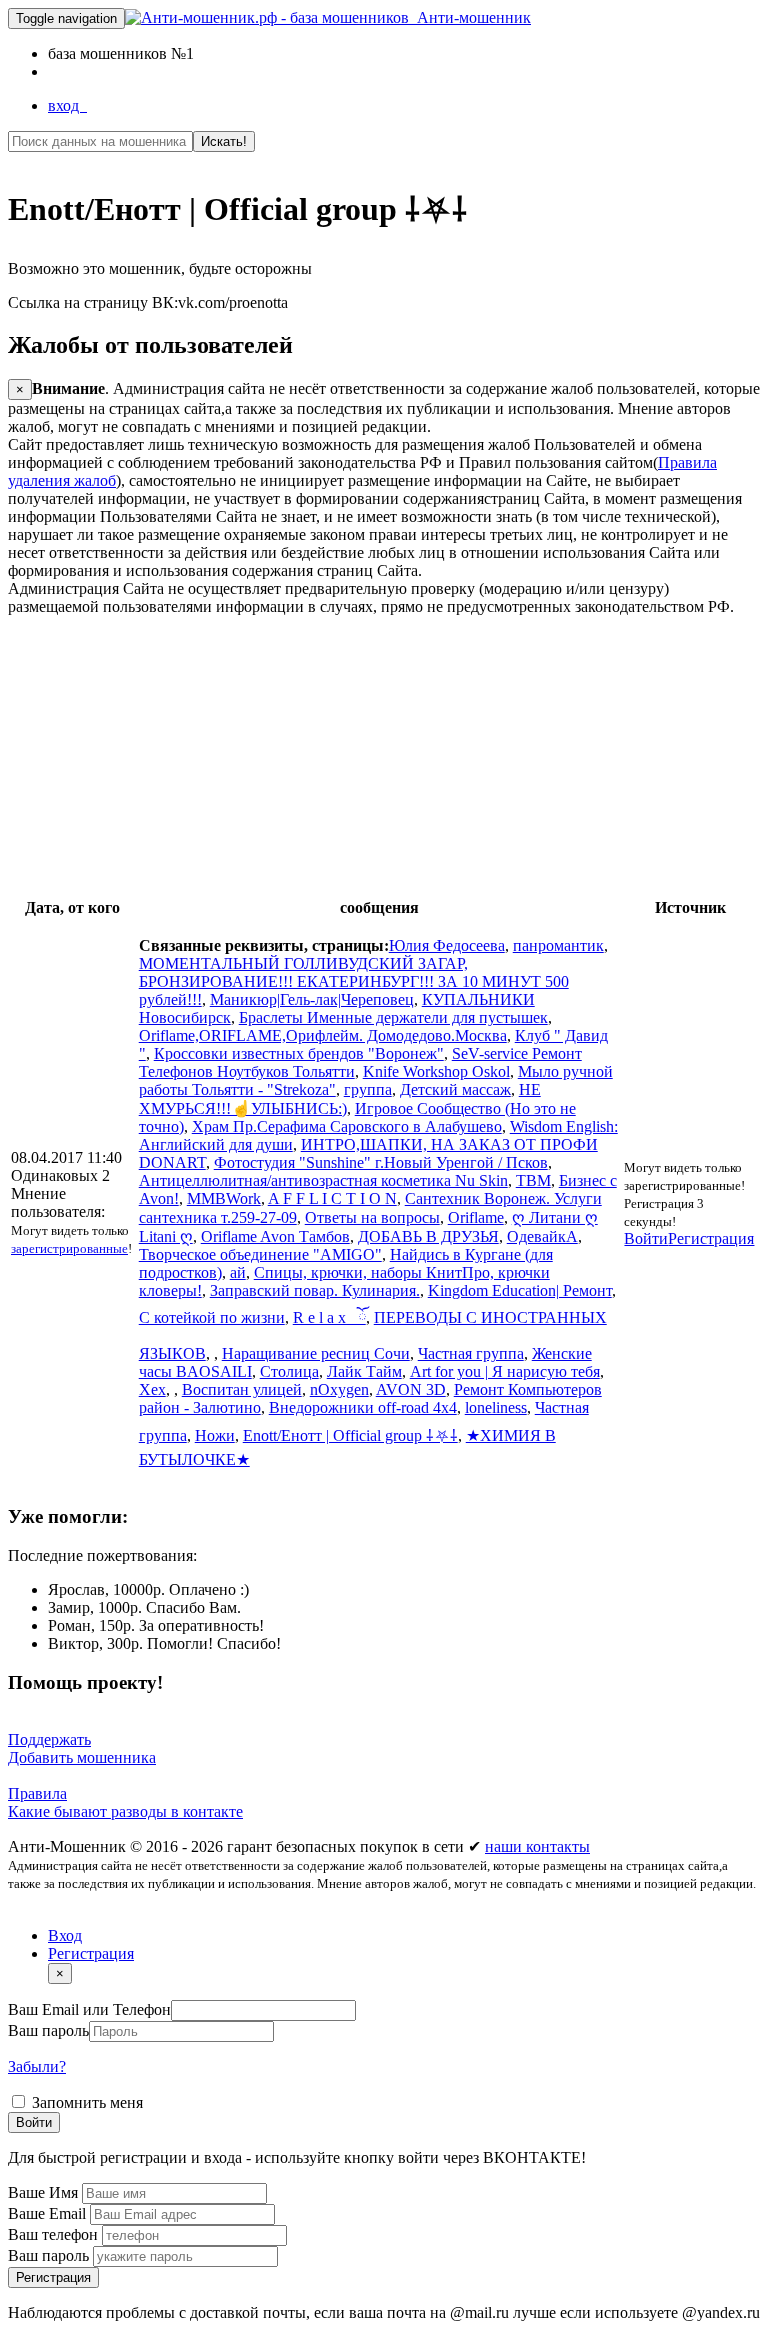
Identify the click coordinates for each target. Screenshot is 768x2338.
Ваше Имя (45, 2192)
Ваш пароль (48, 2030)
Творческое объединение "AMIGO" (260, 1254)
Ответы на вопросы (372, 1217)
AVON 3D (411, 1389)
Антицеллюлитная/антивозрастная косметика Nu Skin (323, 1180)
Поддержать (49, 1739)
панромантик (558, 945)
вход (67, 105)
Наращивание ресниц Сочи (316, 1353)
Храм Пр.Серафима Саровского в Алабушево (347, 1126)
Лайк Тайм (364, 1371)
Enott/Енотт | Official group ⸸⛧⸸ (350, 1435)
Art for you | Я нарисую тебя (505, 1371)
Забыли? (37, 2066)
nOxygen (339, 1389)
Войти (646, 1238)
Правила (37, 1793)
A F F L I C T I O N (332, 1198)
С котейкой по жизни (212, 1317)
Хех (152, 1389)
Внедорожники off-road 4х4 (363, 1407)
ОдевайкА (542, 1236)
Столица (289, 1371)
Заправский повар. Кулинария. (315, 1290)
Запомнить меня (85, 2102)
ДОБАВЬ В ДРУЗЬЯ (428, 1236)
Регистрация (711, 1238)
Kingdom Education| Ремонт (520, 1290)
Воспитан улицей (242, 1389)
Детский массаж (455, 1089)
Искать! (224, 141)
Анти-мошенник (470, 17)
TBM (533, 1180)
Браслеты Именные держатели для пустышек (393, 1017)
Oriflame (476, 1217)
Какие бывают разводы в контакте (125, 1811)
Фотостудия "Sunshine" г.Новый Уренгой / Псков (381, 1162)
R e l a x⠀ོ (329, 1317)
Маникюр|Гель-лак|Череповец (312, 999)
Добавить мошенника (82, 1757)
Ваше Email (49, 2213)
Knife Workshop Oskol (436, 1071)
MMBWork (224, 1198)
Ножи (215, 1435)
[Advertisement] (384, 756)
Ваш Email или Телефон (89, 2009)
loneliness (496, 1407)
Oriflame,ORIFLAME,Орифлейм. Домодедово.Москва (323, 1035)
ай (238, 1272)
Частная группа (471, 1353)
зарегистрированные (69, 1248)
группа (368, 1089)
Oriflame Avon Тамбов (275, 1236)
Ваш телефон (55, 2234)
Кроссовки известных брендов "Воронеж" (299, 1053)
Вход (65, 1935)
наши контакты (537, 1846)
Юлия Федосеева (447, 945)
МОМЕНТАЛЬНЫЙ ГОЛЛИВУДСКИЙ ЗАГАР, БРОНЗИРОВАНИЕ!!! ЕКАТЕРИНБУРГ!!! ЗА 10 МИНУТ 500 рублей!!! (354, 981)
